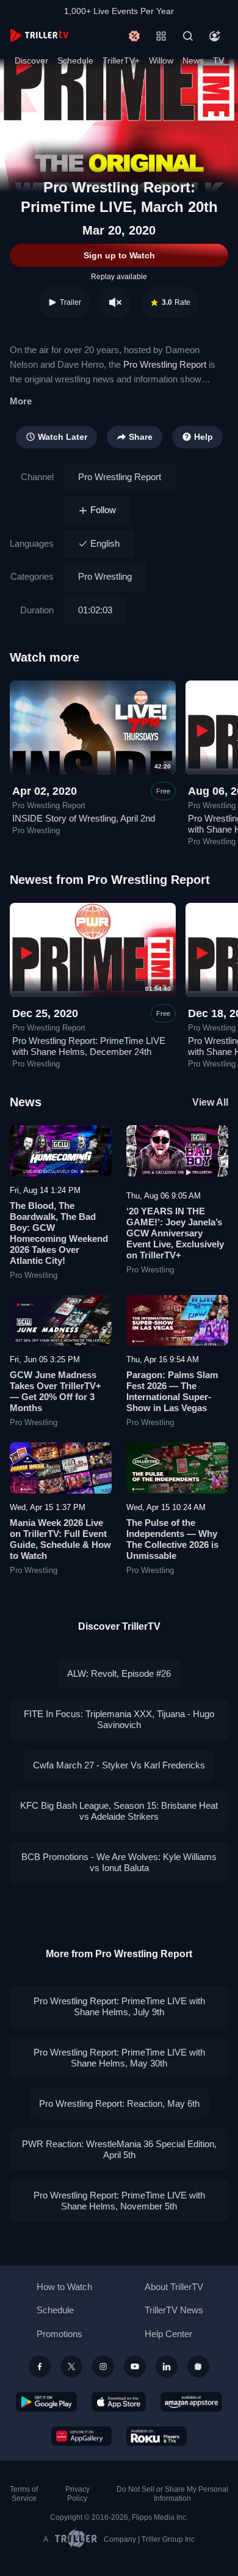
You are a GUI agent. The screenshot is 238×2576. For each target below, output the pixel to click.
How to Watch (64, 2287)
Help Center (168, 2334)
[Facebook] (40, 2366)
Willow (161, 60)
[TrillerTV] (39, 36)
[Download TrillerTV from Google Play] (46, 2402)
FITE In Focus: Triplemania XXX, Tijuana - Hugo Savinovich (119, 1719)
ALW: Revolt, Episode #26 (119, 1673)
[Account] (215, 36)
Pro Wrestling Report (165, 364)
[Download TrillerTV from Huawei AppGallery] (81, 2436)
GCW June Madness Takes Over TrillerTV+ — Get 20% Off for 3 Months (56, 1391)
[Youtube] (135, 2366)
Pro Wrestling (105, 576)
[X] (71, 2366)
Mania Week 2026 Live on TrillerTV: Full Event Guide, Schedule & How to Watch (60, 1539)
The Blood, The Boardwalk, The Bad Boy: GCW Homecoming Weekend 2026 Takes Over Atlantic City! (59, 1233)
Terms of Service (24, 2494)
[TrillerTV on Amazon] (191, 2402)
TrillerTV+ (121, 60)
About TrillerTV (174, 2287)
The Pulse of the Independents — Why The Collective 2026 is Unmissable (172, 1539)
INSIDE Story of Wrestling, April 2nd (84, 818)
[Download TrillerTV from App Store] (119, 2402)
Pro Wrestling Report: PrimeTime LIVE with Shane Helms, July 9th (119, 2006)
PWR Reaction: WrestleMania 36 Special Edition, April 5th (119, 2149)
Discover (31, 60)
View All (210, 1102)
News (193, 60)
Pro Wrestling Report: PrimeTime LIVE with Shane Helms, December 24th (89, 1046)
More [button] (21, 401)
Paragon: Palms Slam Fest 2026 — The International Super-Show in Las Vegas (172, 1391)
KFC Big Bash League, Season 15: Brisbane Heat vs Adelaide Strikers (119, 1811)
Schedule (75, 60)
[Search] (188, 36)
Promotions (60, 2334)
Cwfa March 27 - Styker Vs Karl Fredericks (119, 1765)
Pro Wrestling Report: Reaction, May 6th (119, 2103)
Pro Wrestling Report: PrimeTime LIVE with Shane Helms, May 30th (119, 2058)
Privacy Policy (78, 2494)
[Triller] (198, 2366)
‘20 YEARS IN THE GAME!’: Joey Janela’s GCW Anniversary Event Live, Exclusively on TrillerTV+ (175, 1233)
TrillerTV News (174, 2310)
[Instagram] (103, 2366)
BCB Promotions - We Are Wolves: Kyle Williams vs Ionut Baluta (119, 1862)
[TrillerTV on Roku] (157, 2436)
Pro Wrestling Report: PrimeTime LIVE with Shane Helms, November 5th (119, 2201)
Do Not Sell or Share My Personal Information (172, 2494)
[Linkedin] (167, 2366)
